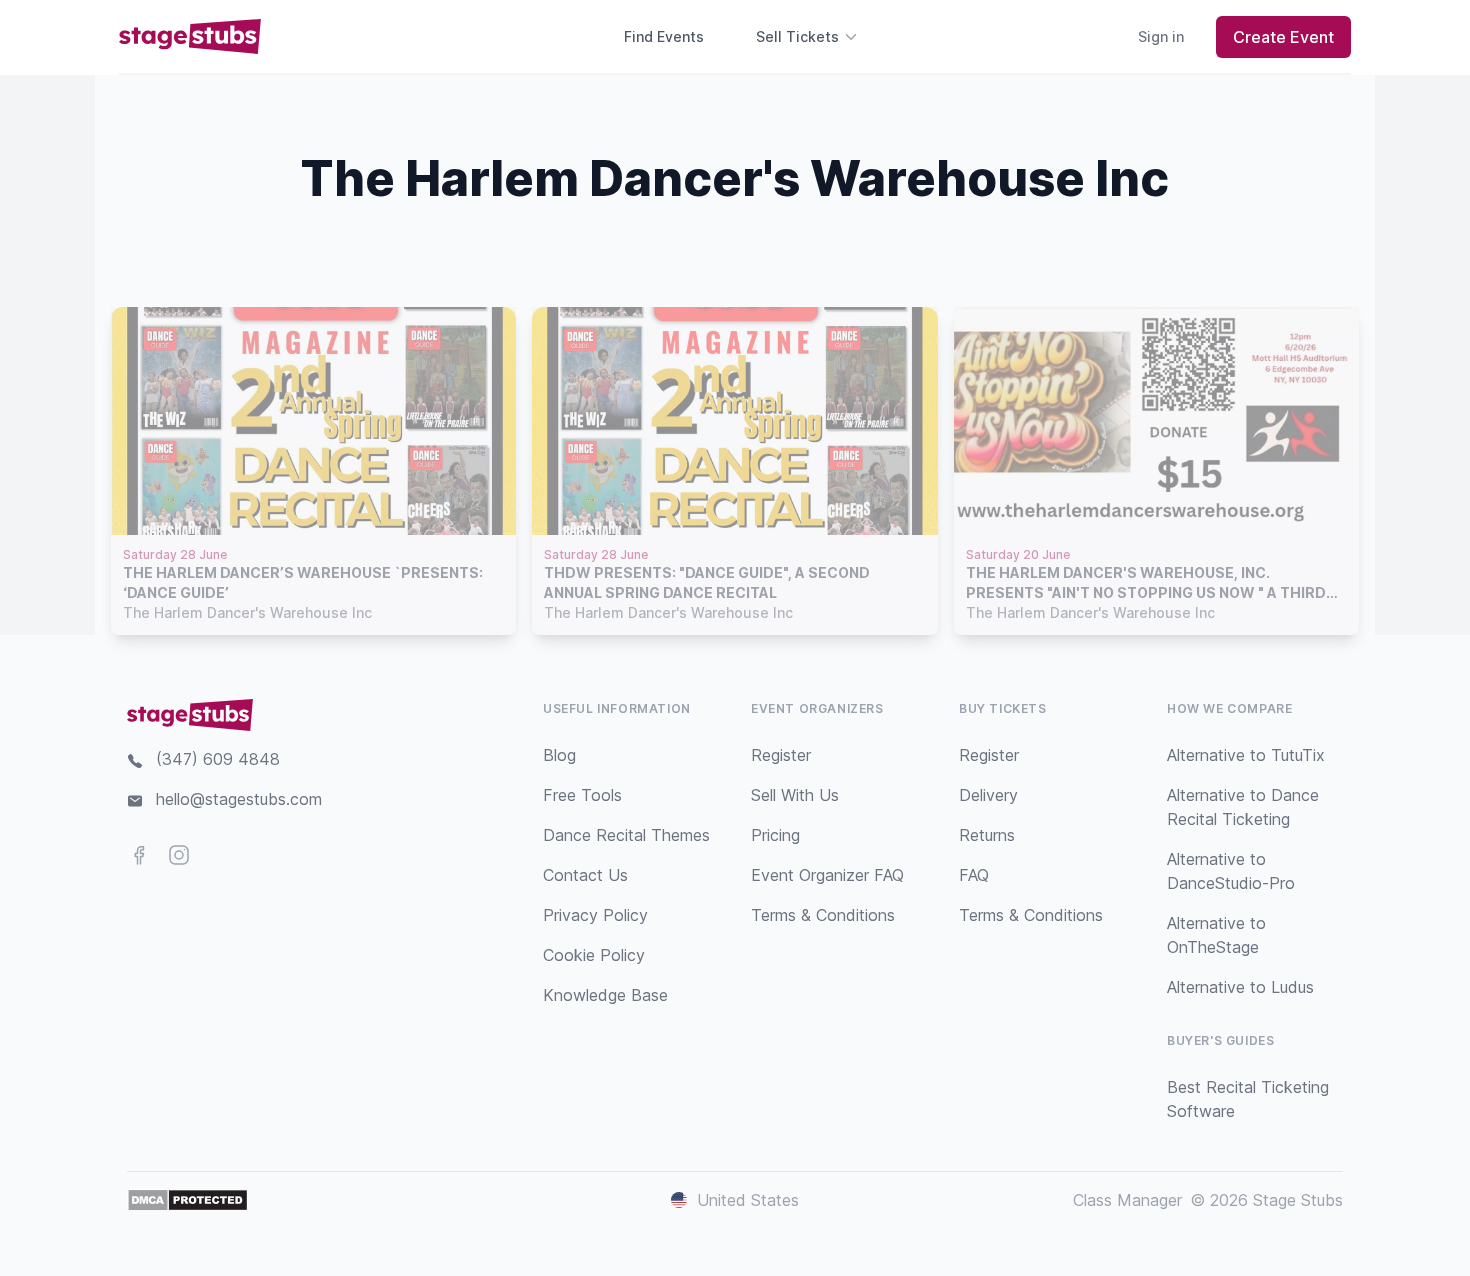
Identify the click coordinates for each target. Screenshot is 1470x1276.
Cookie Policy (594, 955)
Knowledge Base (605, 995)
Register (781, 755)
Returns (987, 835)
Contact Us (585, 875)
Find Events (664, 36)
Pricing (775, 835)
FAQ (974, 875)
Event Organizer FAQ (827, 875)
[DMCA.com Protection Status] (187, 1200)
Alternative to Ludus (1240, 987)
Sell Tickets (797, 36)
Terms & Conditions (823, 915)
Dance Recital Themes (626, 835)
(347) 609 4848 (218, 759)
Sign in (1161, 36)
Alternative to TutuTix (1246, 755)
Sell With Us (795, 795)
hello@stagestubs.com (239, 799)
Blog (559, 755)
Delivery (988, 795)
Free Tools (582, 795)
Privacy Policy (595, 915)
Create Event (1283, 37)
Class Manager (1127, 1200)
